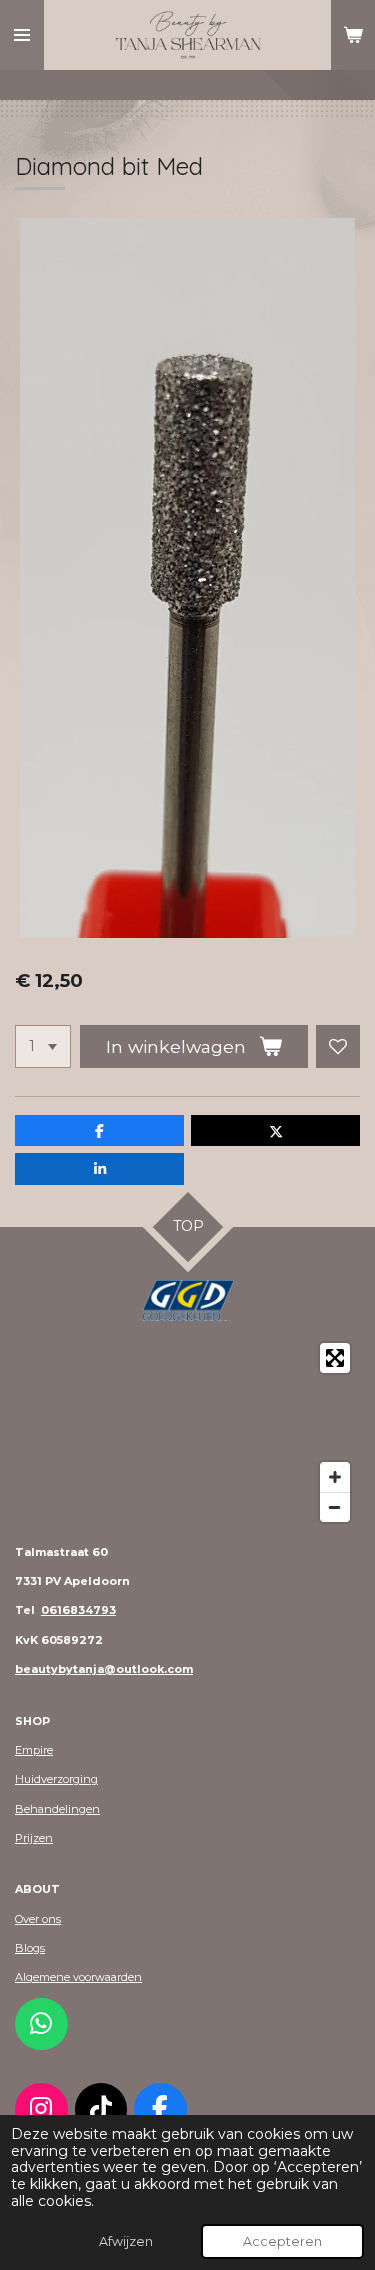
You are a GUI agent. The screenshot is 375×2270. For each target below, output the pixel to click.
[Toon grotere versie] (188, 1300)
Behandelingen (57, 1809)
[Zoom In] (335, 1477)
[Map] (187, 1432)
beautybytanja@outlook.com (104, 1669)
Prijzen (34, 1838)
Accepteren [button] (282, 2241)
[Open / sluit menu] (22, 35)
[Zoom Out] (335, 1507)
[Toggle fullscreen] (335, 1358)
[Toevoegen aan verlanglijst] (338, 1047)
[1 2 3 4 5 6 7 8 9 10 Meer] (43, 1047)
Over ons (38, 1919)
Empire (34, 1750)
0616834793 (78, 1610)
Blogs (30, 1948)
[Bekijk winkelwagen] (353, 35)
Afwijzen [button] (126, 2241)
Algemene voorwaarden (78, 1977)
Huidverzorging (56, 1779)
